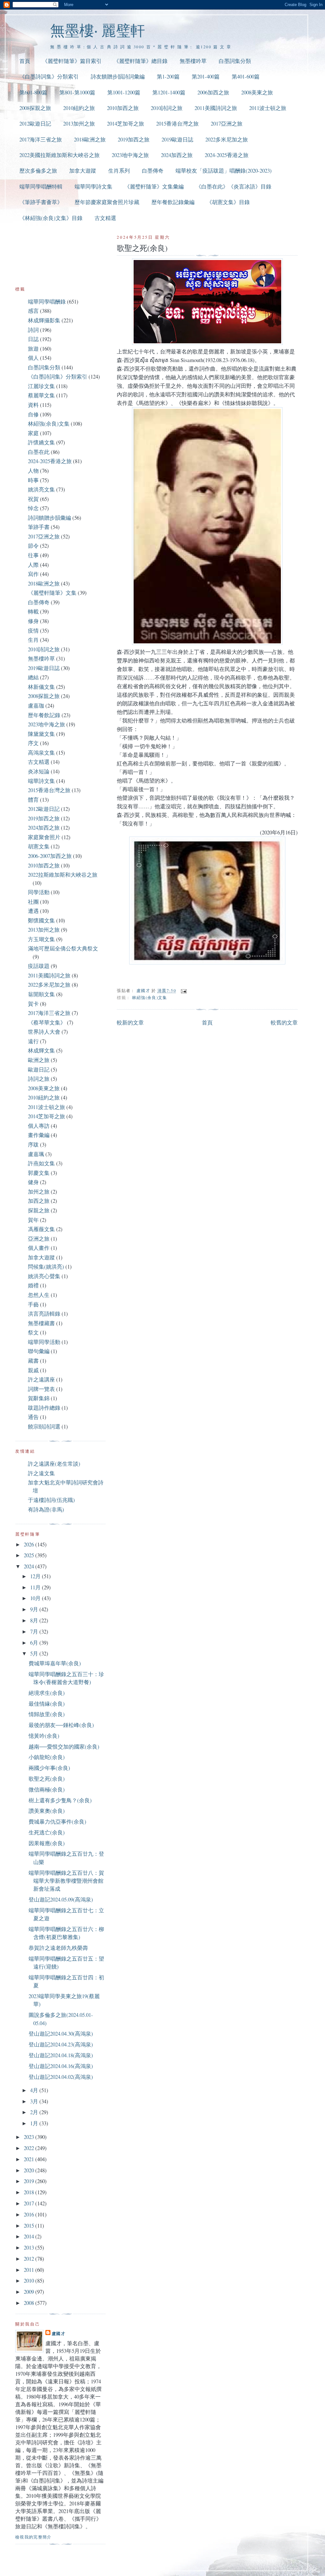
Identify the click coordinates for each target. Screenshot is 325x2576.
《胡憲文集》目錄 (228, 202)
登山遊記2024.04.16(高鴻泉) (61, 2066)
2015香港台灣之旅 (177, 123)
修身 (33, 621)
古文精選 (105, 218)
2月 (35, 2112)
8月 (35, 1620)
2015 (30, 2226)
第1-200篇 (168, 76)
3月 (35, 2101)
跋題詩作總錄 (44, 1408)
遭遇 (33, 911)
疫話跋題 (39, 966)
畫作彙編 (39, 1135)
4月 (35, 2090)
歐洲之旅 (39, 1060)
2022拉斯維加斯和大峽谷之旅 (63, 875)
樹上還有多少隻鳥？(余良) (60, 1800)
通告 (33, 1417)
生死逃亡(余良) (47, 1832)
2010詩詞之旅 (167, 108)
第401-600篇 (246, 76)
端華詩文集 (41, 781)
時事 (33, 480)
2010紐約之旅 (79, 108)
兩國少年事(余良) (49, 1768)
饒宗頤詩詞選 (44, 1426)
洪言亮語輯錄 (44, 1314)
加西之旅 (39, 1201)
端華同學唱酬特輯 (41, 186)
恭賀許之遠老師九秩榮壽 (58, 1948)
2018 (30, 2192)
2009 (30, 2292)
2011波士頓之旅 (268, 108)
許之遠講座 (41, 1379)
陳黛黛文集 (41, 734)
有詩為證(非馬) (46, 1509)
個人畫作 (39, 1248)
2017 (30, 2203)
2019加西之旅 (134, 139)
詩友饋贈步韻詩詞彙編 (118, 76)
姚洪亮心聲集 (44, 1276)
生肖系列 (119, 171)
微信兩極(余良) (47, 1789)
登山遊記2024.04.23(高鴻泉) (61, 2044)
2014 (30, 2236)
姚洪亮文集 (41, 489)
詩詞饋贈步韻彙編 (50, 518)
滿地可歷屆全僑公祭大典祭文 (63, 948)
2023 (30, 2137)
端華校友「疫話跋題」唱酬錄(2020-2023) (224, 171)
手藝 (33, 1304)
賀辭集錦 (39, 1398)
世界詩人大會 (44, 1032)
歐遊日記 (39, 1069)
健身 (33, 1182)
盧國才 (59, 2333)
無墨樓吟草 (193, 61)
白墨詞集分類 (235, 61)
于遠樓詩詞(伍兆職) (51, 1500)
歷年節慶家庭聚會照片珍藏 (107, 202)
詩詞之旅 (39, 1079)
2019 (30, 2181)
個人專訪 (39, 1126)
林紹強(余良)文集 (150, 997)
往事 (33, 555)
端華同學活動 (44, 1342)
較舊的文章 (284, 1022)
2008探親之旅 (35, 108)
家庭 (33, 433)
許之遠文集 (41, 1473)
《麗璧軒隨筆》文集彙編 (154, 186)
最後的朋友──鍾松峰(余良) (61, 1725)
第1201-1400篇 (169, 92)
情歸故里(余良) (47, 1714)
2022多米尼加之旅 (227, 139)
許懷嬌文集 (41, 442)
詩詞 (33, 330)
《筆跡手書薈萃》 (41, 202)
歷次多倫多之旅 (38, 171)
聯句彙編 (39, 1351)
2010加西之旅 (123, 108)
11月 (36, 1587)
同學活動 (39, 892)
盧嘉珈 (36, 706)
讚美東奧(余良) (47, 1811)
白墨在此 (39, 452)
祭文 (33, 1332)
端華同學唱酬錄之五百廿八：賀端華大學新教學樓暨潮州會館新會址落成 (66, 1881)
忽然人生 (39, 1295)
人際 (33, 565)
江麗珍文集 (41, 386)
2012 (30, 2259)
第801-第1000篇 (77, 92)
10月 (36, 1598)
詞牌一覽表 (41, 1389)
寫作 (33, 574)
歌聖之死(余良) (47, 1779)
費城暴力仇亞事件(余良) (57, 1822)
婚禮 (33, 1285)
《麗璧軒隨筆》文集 (52, 593)
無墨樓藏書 (41, 1323)
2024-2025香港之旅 (227, 155)
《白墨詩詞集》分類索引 (49, 76)
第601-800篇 (33, 92)
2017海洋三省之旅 (41, 139)
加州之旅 (39, 1192)
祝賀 (33, 499)
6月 (35, 1643)
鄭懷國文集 (41, 920)
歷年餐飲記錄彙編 (173, 202)
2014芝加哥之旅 (126, 123)
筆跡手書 (39, 527)
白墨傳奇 (153, 171)
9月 (35, 1609)
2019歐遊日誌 (177, 139)
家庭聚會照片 (44, 837)
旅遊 (33, 349)
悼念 (33, 508)
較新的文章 (130, 1022)
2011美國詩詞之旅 (216, 108)
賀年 (33, 1220)
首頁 (25, 61)
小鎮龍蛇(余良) (47, 1757)
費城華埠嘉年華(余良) (55, 1663)
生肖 (33, 640)
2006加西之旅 (213, 92)
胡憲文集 (39, 846)
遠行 (33, 1041)
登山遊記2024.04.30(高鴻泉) (61, 2034)
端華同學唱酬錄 (47, 301)
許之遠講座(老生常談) (54, 1464)
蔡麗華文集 (41, 395)
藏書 (33, 1361)
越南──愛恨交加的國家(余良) (64, 1747)
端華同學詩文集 (93, 186)
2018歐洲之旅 (90, 139)
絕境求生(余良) (47, 1693)
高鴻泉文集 (41, 753)
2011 (30, 2270)
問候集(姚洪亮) (46, 1267)
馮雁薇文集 (41, 1229)
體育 (33, 800)
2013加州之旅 (79, 123)
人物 (33, 471)
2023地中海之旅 (130, 155)
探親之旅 (39, 1210)
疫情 (33, 630)
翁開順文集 (41, 994)
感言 (33, 311)
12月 (36, 1576)
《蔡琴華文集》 (47, 1022)
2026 (30, 1544)
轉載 (33, 611)
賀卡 (33, 1004)
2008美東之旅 (257, 92)
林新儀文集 (41, 687)
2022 (30, 2148)
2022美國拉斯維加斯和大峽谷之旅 (60, 155)
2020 (30, 2170)
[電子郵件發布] (183, 990)
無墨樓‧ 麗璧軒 (98, 30)
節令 (33, 546)
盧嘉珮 (36, 1154)
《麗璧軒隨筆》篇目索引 (72, 61)
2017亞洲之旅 (227, 123)
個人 (33, 358)
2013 (30, 2247)
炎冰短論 (39, 771)
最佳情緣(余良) (47, 1704)
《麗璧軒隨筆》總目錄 (141, 61)
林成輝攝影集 (44, 320)
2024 (30, 1566)
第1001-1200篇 (124, 92)
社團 (33, 902)
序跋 (33, 1144)
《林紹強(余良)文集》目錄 (51, 218)
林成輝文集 (41, 1050)
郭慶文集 (39, 1173)
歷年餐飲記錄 (44, 715)
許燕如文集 (41, 1163)
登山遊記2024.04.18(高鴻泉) (61, 2055)
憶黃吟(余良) (44, 1736)
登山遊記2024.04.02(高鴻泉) (61, 2077)
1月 (35, 2123)
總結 (33, 677)
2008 (30, 2303)
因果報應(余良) (47, 1843)
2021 (30, 2159)
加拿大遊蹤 (83, 171)
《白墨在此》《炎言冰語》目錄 (234, 186)
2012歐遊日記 (35, 123)
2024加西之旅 (177, 155)
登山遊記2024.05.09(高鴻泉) (61, 1899)
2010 (30, 2281)
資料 (33, 405)
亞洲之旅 (39, 1239)
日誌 (33, 339)
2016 (30, 2214)
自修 (33, 414)
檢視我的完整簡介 (33, 2537)
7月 (35, 1631)
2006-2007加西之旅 (50, 856)
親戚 (33, 1370)
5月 (35, 1653)
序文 (33, 743)
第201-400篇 (206, 76)
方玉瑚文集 (41, 939)
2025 (30, 1555)
